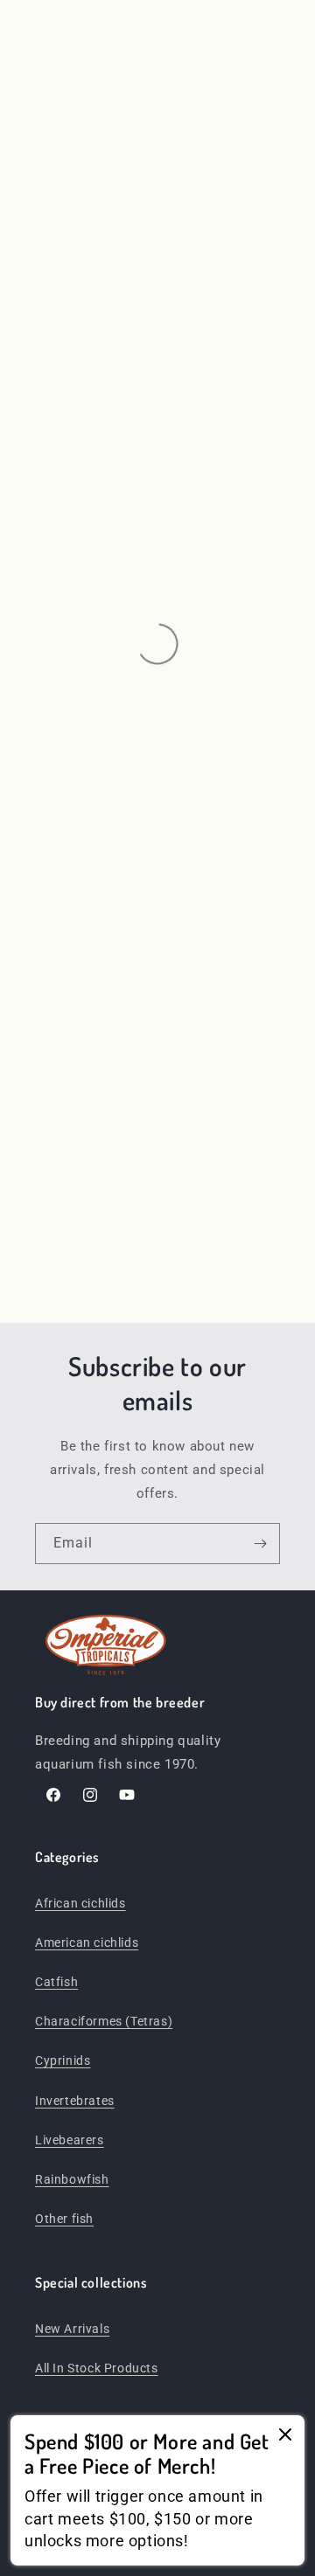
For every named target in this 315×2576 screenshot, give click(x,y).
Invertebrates (75, 2101)
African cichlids (80, 1903)
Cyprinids (63, 2060)
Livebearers (70, 2140)
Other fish (64, 2219)
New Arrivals (72, 2329)
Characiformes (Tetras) (104, 2021)
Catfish (56, 1982)
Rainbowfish (72, 2179)
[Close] (285, 2436)
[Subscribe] (260, 1544)
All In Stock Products (97, 2368)
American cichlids (87, 1942)
